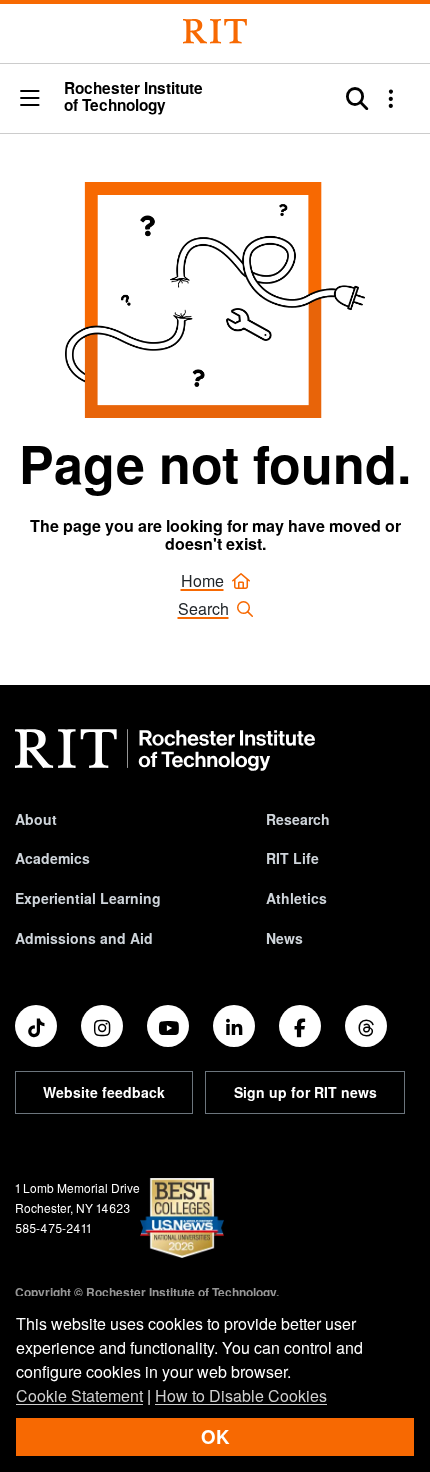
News (284, 938)
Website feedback (104, 1092)
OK (215, 1436)
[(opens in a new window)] (36, 1026)
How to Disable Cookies (241, 1395)
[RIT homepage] (165, 750)
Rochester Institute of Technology (133, 97)
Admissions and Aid (84, 938)
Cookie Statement (79, 1395)
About (36, 819)
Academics (52, 858)
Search (203, 608)
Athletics (296, 898)
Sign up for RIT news (305, 1092)
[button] (30, 99)
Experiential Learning (88, 898)
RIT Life (292, 858)
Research (298, 819)
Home (202, 580)
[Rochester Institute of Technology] (215, 31)
